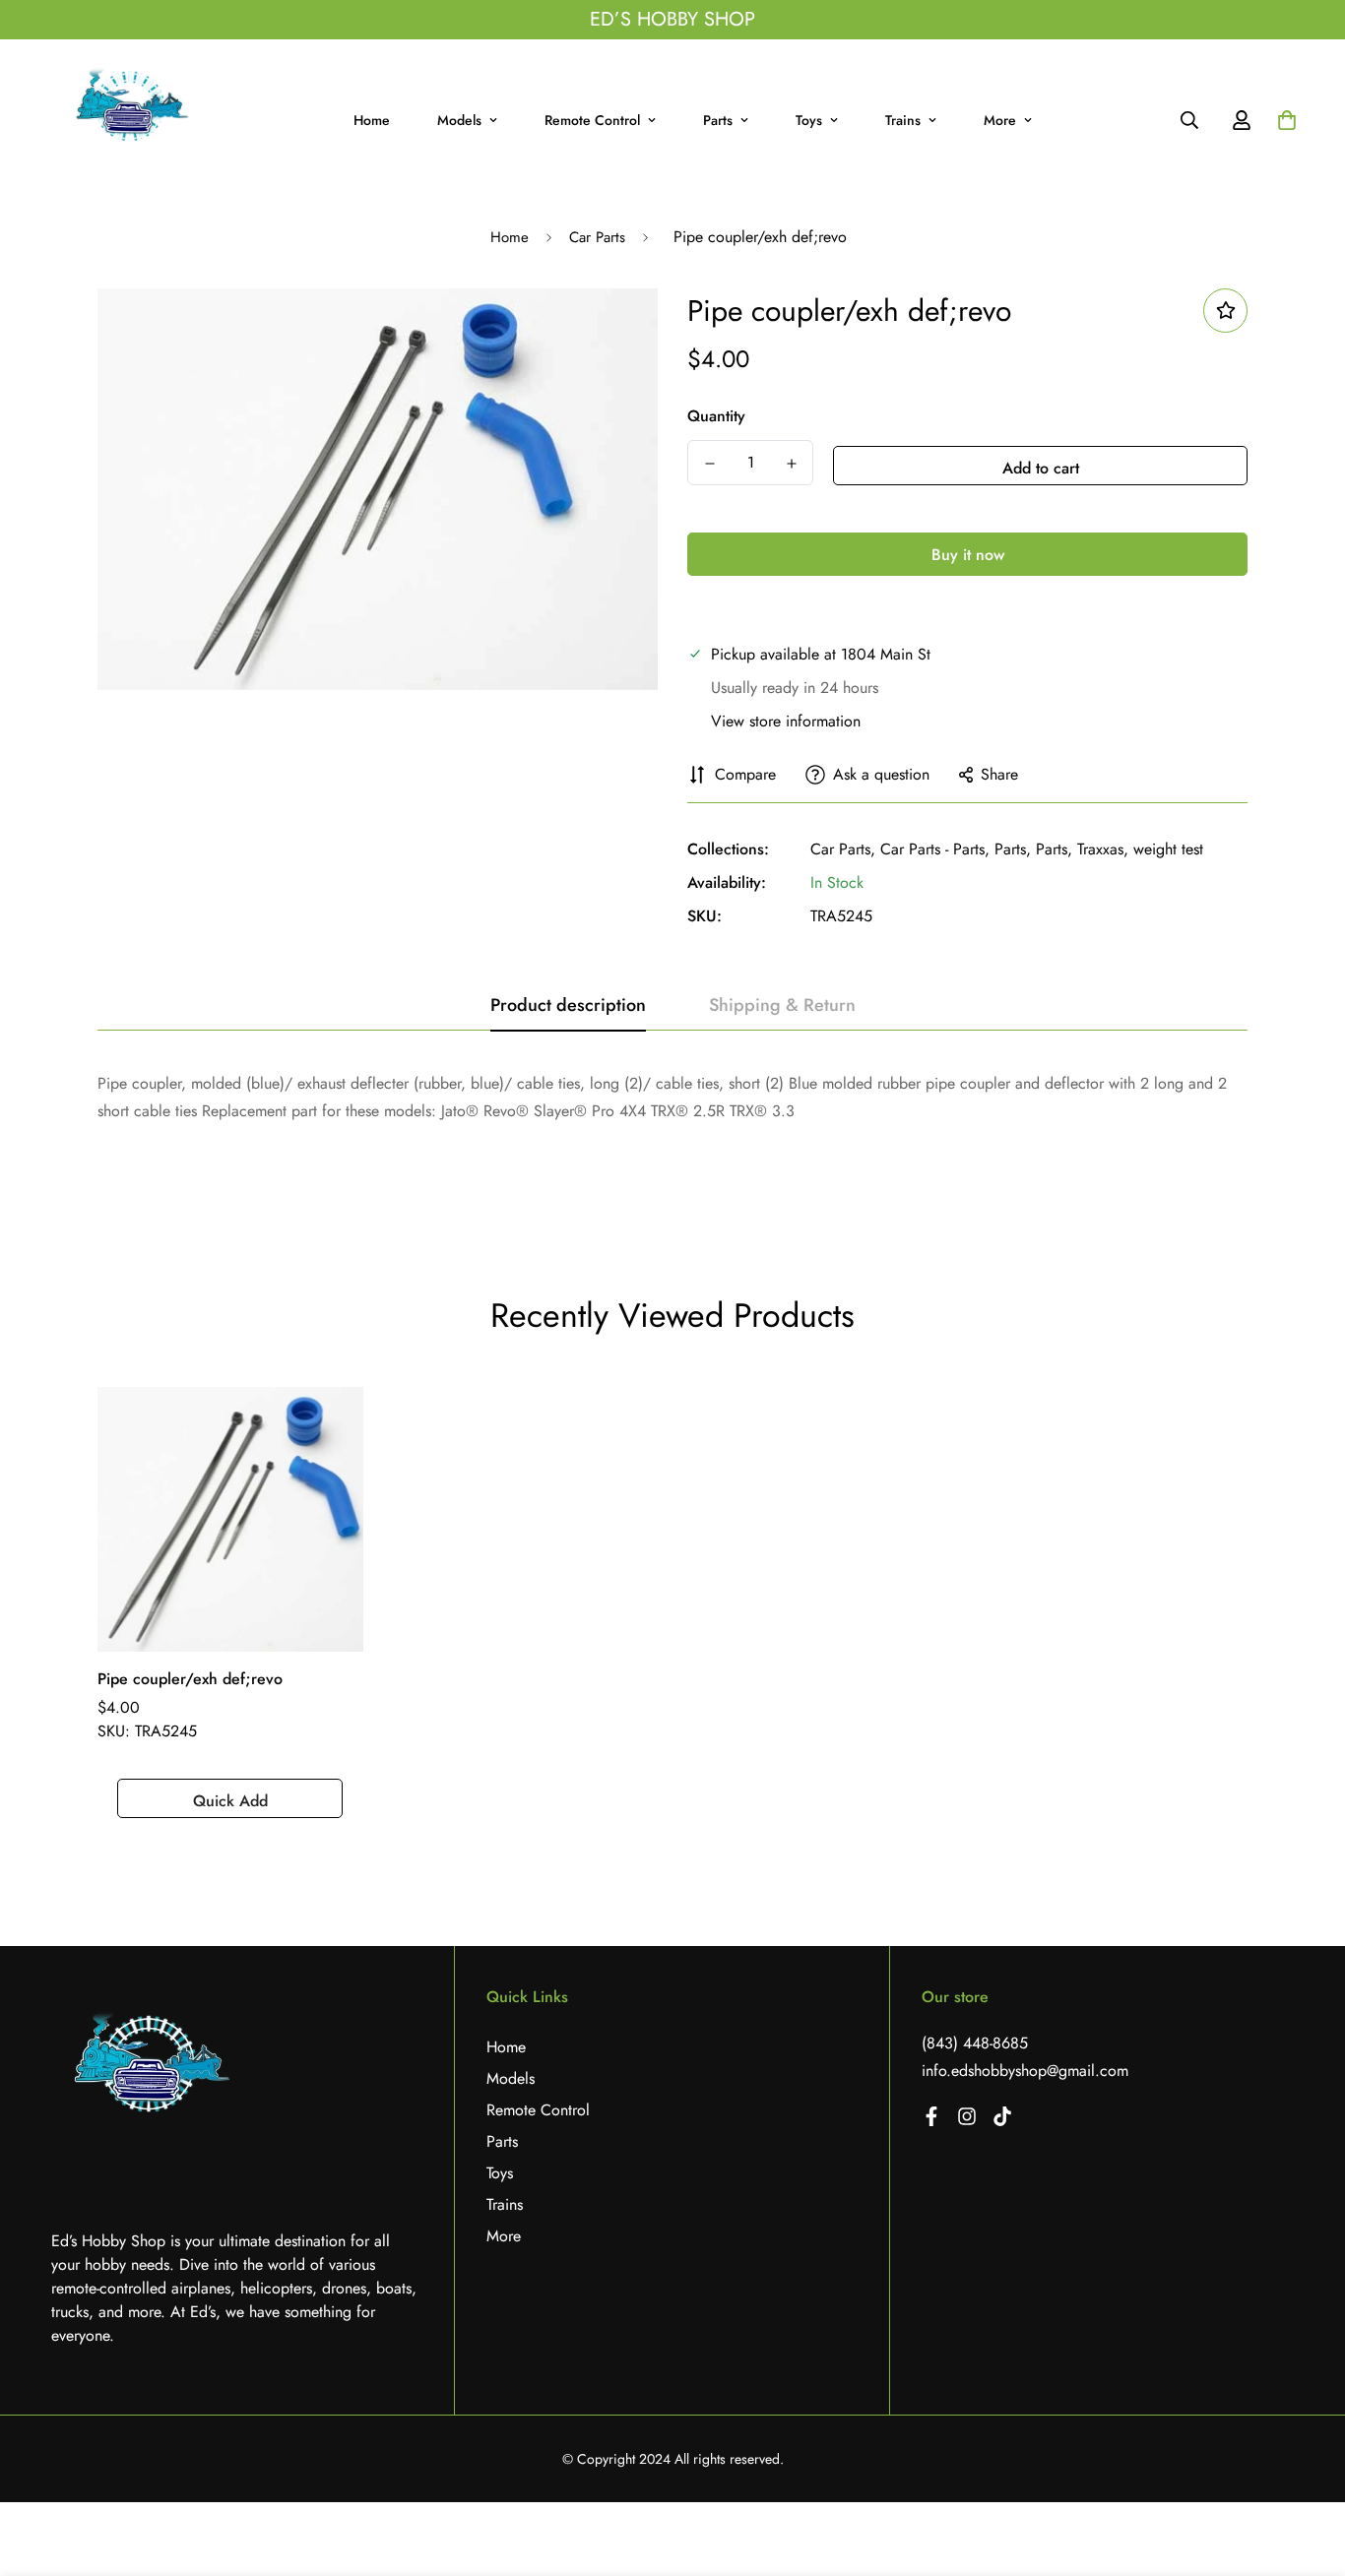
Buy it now (968, 555)
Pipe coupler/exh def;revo (190, 1679)
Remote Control (592, 120)
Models (459, 120)
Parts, (1013, 849)
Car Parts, (843, 849)
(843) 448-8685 (975, 2043)
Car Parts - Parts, (935, 849)
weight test (1168, 849)
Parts (718, 120)
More (1000, 120)
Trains (903, 120)
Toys (809, 120)
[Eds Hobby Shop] (130, 121)
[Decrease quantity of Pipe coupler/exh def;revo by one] (709, 464)
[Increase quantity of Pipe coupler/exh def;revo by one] (791, 464)
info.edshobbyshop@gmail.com (1025, 2071)
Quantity (716, 416)
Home (372, 120)
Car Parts (597, 237)
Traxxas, (1103, 849)
